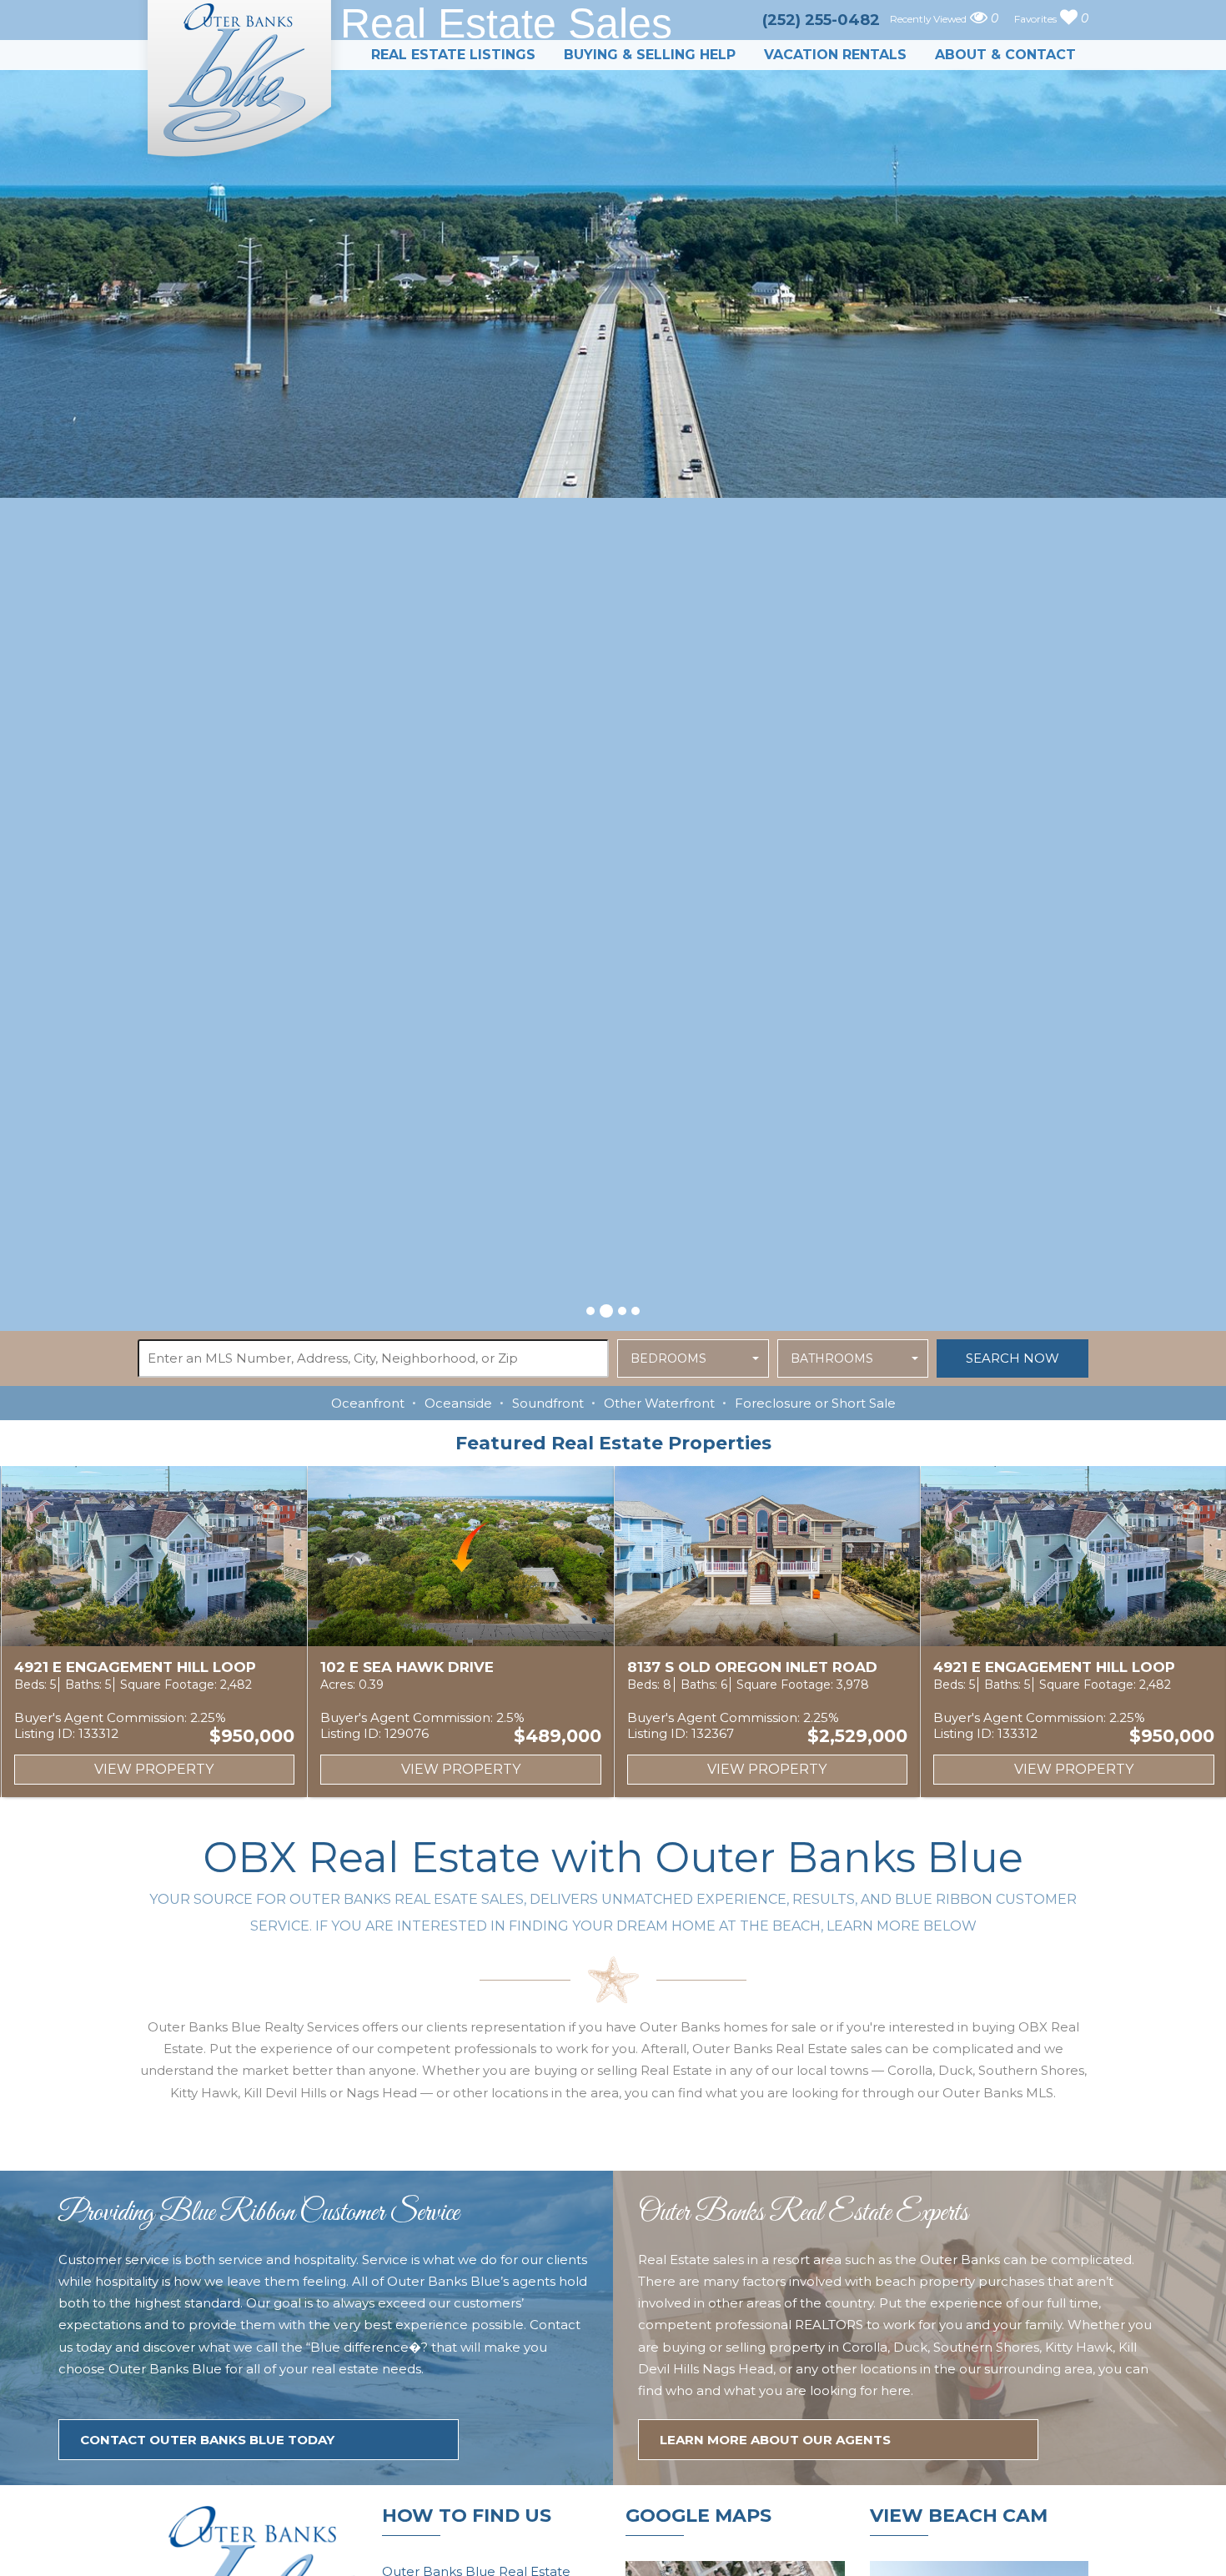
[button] (590, 1311)
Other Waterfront (659, 1403)
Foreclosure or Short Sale (815, 1403)
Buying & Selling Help (650, 55)
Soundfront (548, 1403)
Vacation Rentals (835, 55)
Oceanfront (368, 1403)
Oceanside (458, 1403)
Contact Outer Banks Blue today (207, 2440)
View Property (154, 1769)
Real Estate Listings (453, 55)
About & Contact (1005, 55)
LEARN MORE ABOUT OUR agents (775, 2440)
